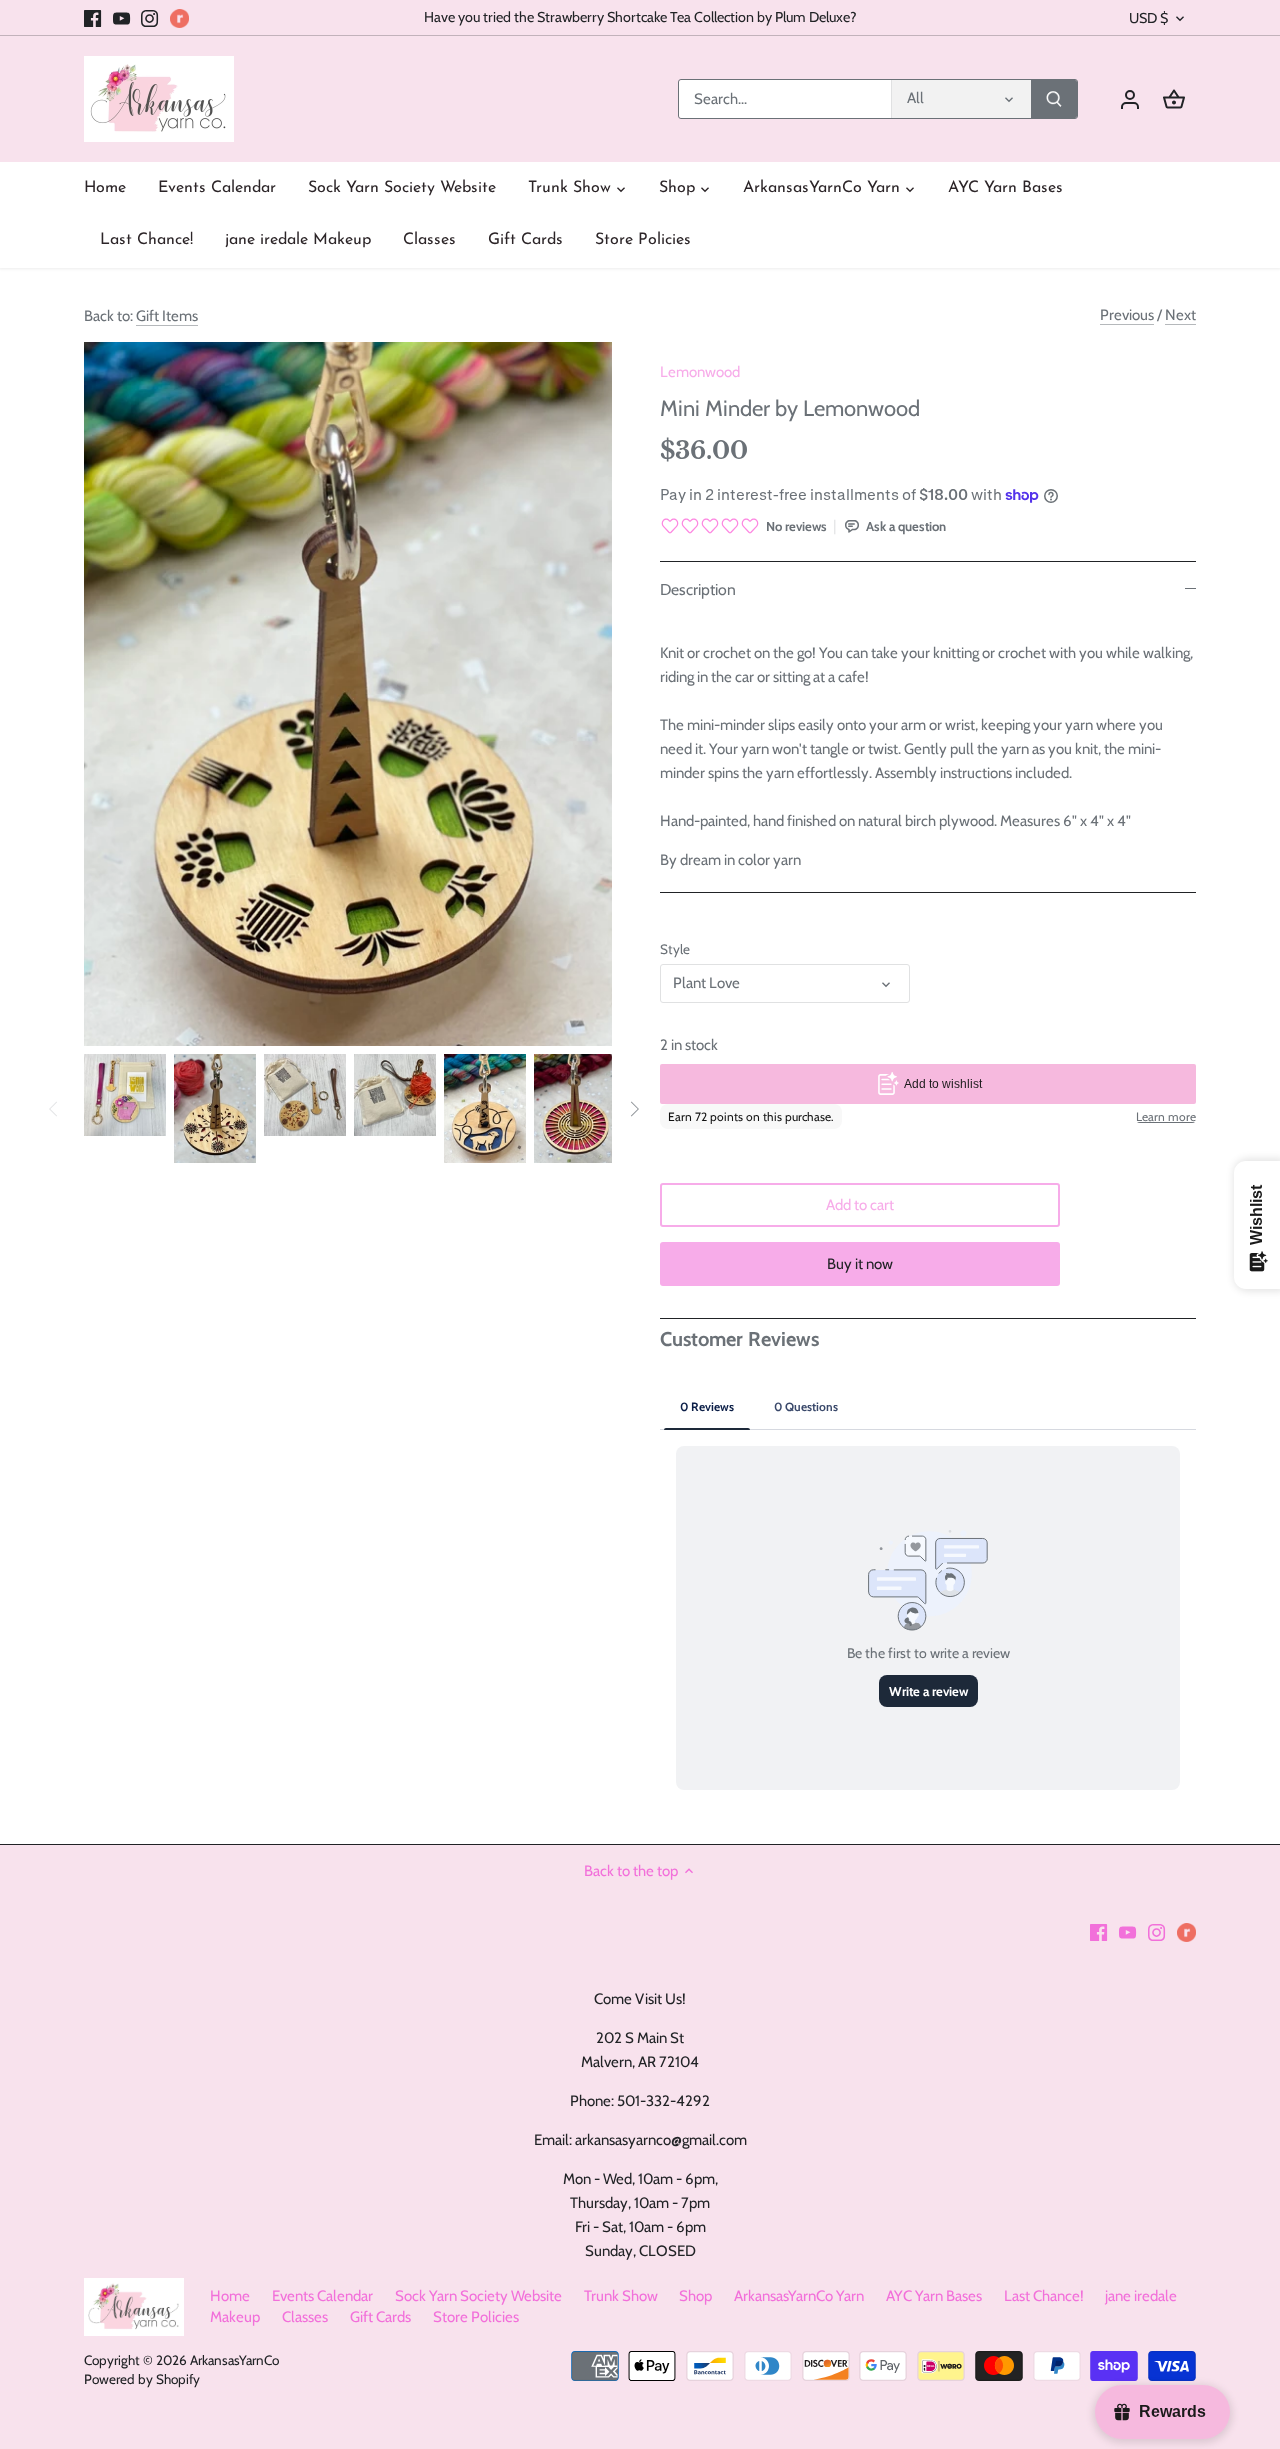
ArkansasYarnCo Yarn (799, 2296)
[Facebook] (92, 17)
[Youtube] (121, 17)
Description (698, 589)
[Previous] (54, 1109)
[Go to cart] (1174, 99)
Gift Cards (380, 2317)
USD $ (1148, 18)
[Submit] (1054, 99)
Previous (1127, 315)
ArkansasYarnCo (234, 2360)
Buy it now (860, 1264)
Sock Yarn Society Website (478, 2296)
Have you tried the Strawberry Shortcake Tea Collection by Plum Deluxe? (640, 17)
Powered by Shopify (142, 2379)
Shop (695, 2296)
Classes (305, 2317)
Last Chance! (1044, 2296)
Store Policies (476, 2317)
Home (230, 2296)
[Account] (1130, 99)
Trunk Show (621, 2296)
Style (675, 949)
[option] (125, 1095)
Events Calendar (322, 2296)
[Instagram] (149, 17)
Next (1180, 315)
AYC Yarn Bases (934, 2296)
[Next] (634, 1109)
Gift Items (167, 316)
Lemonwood (700, 372)
